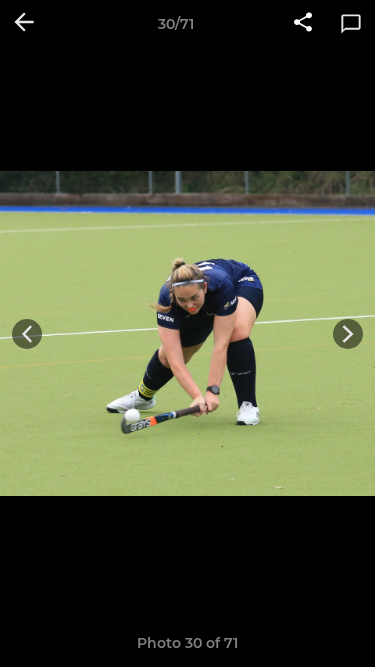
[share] (303, 24)
